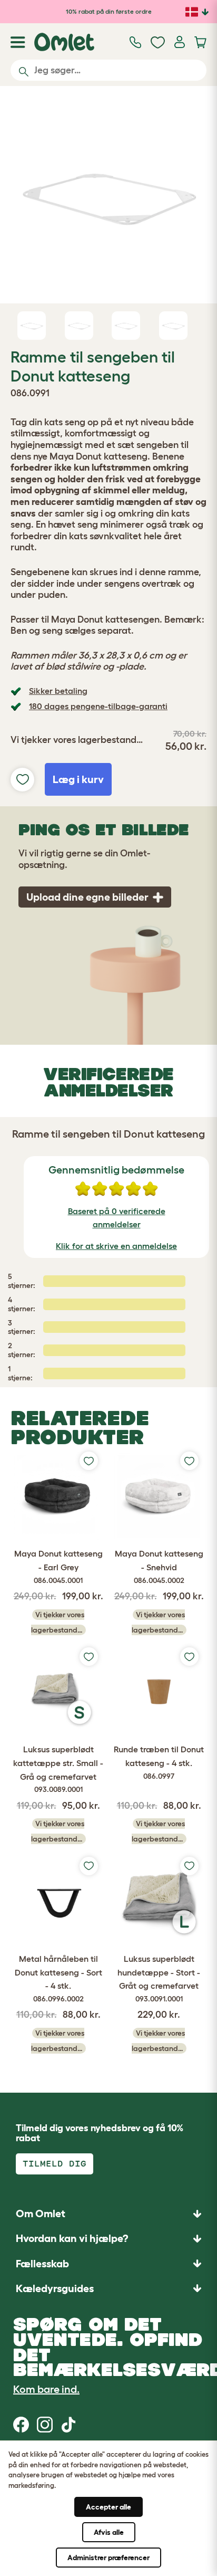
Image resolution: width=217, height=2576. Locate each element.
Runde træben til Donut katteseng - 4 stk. (159, 1762)
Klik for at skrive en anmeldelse (116, 1246)
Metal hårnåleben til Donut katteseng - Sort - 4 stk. (58, 1978)
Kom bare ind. (46, 2389)
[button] (108, 2288)
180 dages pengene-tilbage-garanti (98, 706)
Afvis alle (109, 2532)
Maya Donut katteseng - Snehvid (159, 1566)
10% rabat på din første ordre (109, 11)
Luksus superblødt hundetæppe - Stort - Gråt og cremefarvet (159, 1978)
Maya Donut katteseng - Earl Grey (58, 1566)
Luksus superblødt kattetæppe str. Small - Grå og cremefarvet (58, 1769)
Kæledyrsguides (55, 2288)
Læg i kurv (78, 779)
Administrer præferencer (108, 2558)
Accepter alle (108, 2507)
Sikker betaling (58, 691)
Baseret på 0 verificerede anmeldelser (117, 1218)
